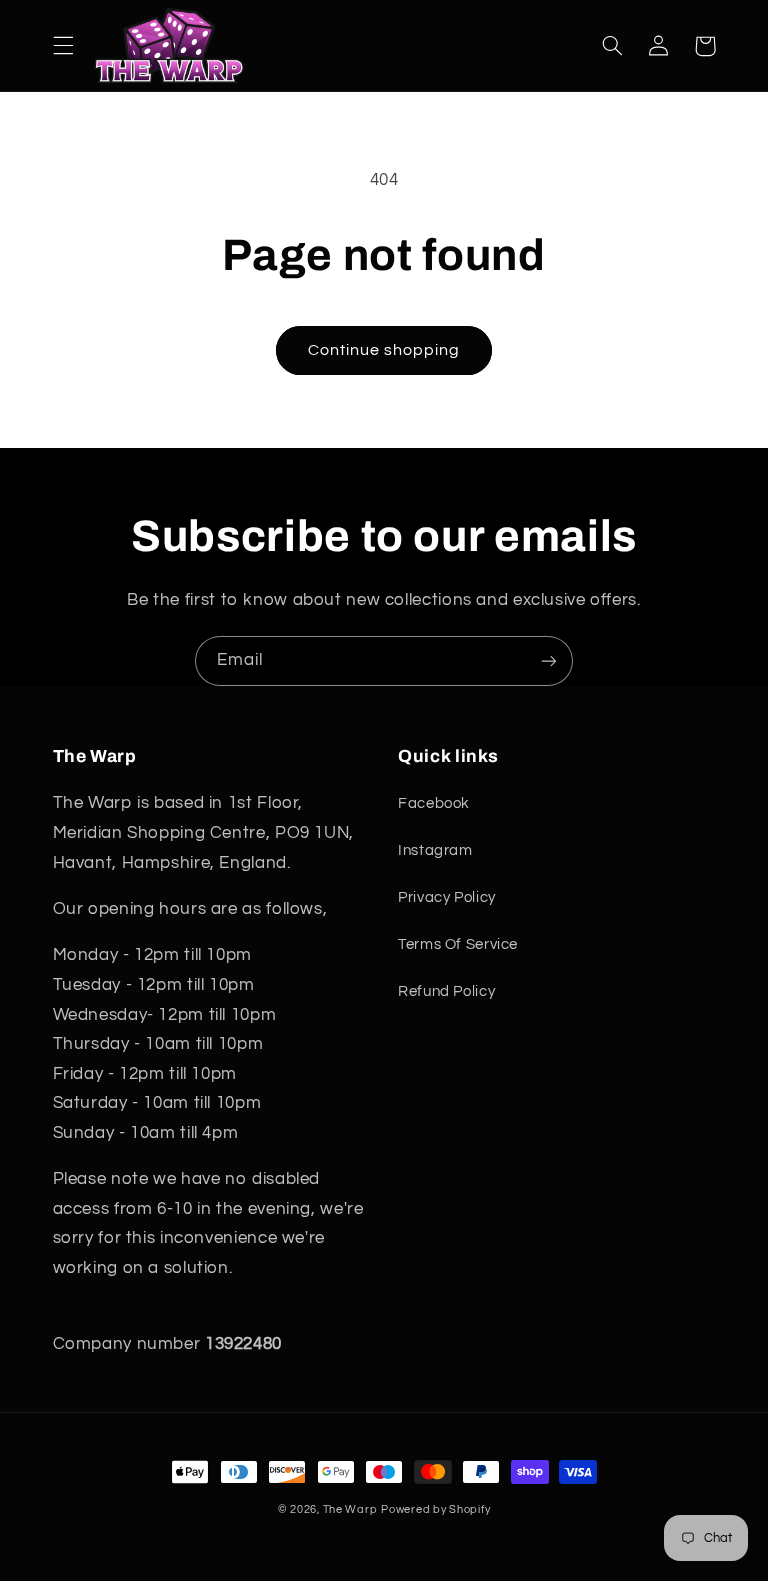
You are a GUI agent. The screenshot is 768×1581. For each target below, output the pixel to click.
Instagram (435, 850)
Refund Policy (446, 991)
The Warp (350, 1509)
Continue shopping (384, 350)
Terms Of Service (458, 944)
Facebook (434, 803)
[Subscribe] (549, 660)
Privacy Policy (447, 897)
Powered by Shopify (435, 1509)
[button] (63, 46)
